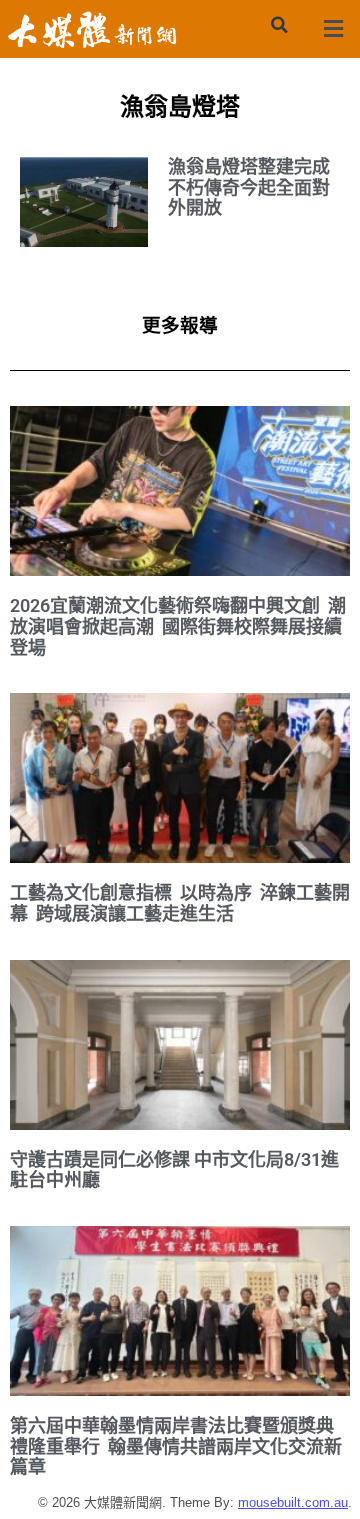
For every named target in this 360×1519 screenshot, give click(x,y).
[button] (279, 25)
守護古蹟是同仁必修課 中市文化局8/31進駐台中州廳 (174, 1170)
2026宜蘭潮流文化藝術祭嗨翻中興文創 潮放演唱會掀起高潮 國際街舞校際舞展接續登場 (178, 626)
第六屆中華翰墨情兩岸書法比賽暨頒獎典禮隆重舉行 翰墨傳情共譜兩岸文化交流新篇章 (176, 1446)
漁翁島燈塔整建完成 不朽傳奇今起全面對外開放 (249, 187)
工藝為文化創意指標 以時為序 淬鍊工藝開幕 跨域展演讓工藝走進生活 (180, 903)
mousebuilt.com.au (293, 1502)
